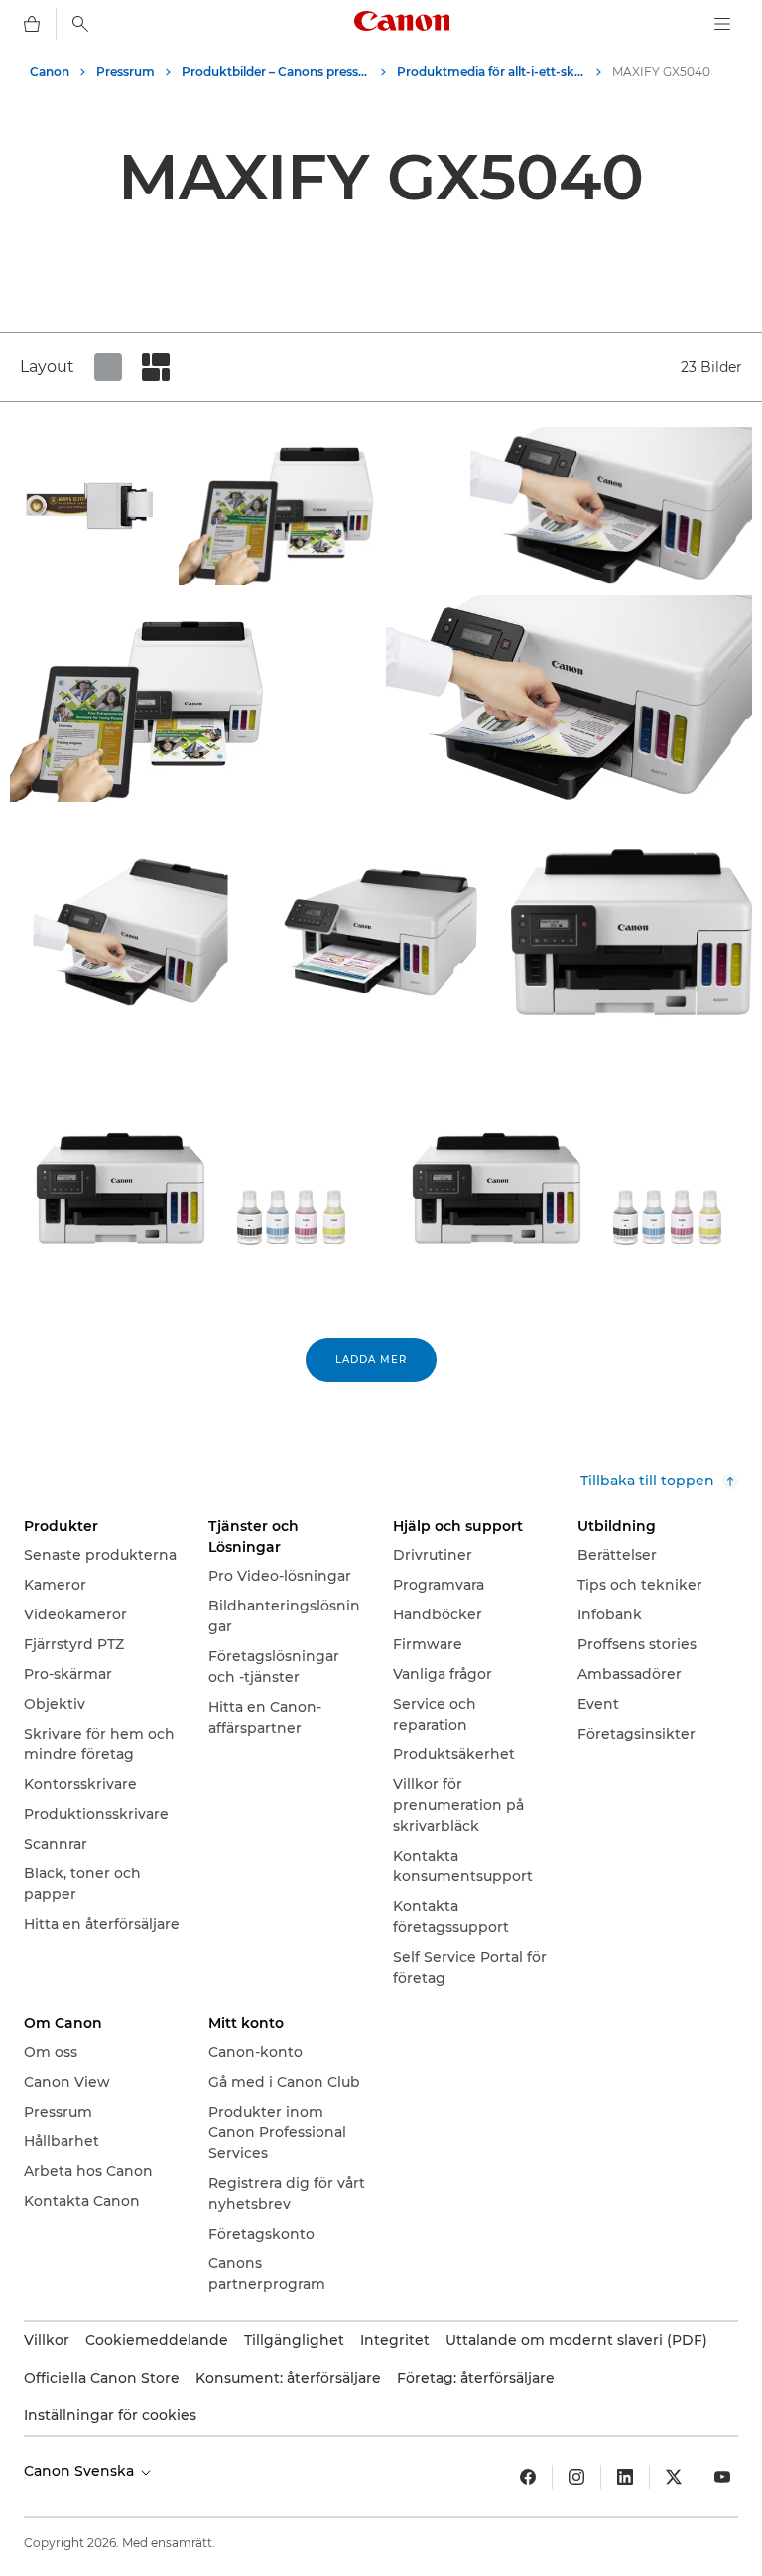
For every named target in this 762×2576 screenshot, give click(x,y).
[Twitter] (674, 2477)
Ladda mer (371, 1360)
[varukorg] (32, 24)
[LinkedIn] (625, 2477)
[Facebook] (528, 2477)
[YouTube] (722, 2477)
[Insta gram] (576, 2477)
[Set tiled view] (108, 367)
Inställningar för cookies (110, 2415)
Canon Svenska (81, 2471)
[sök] (80, 24)
